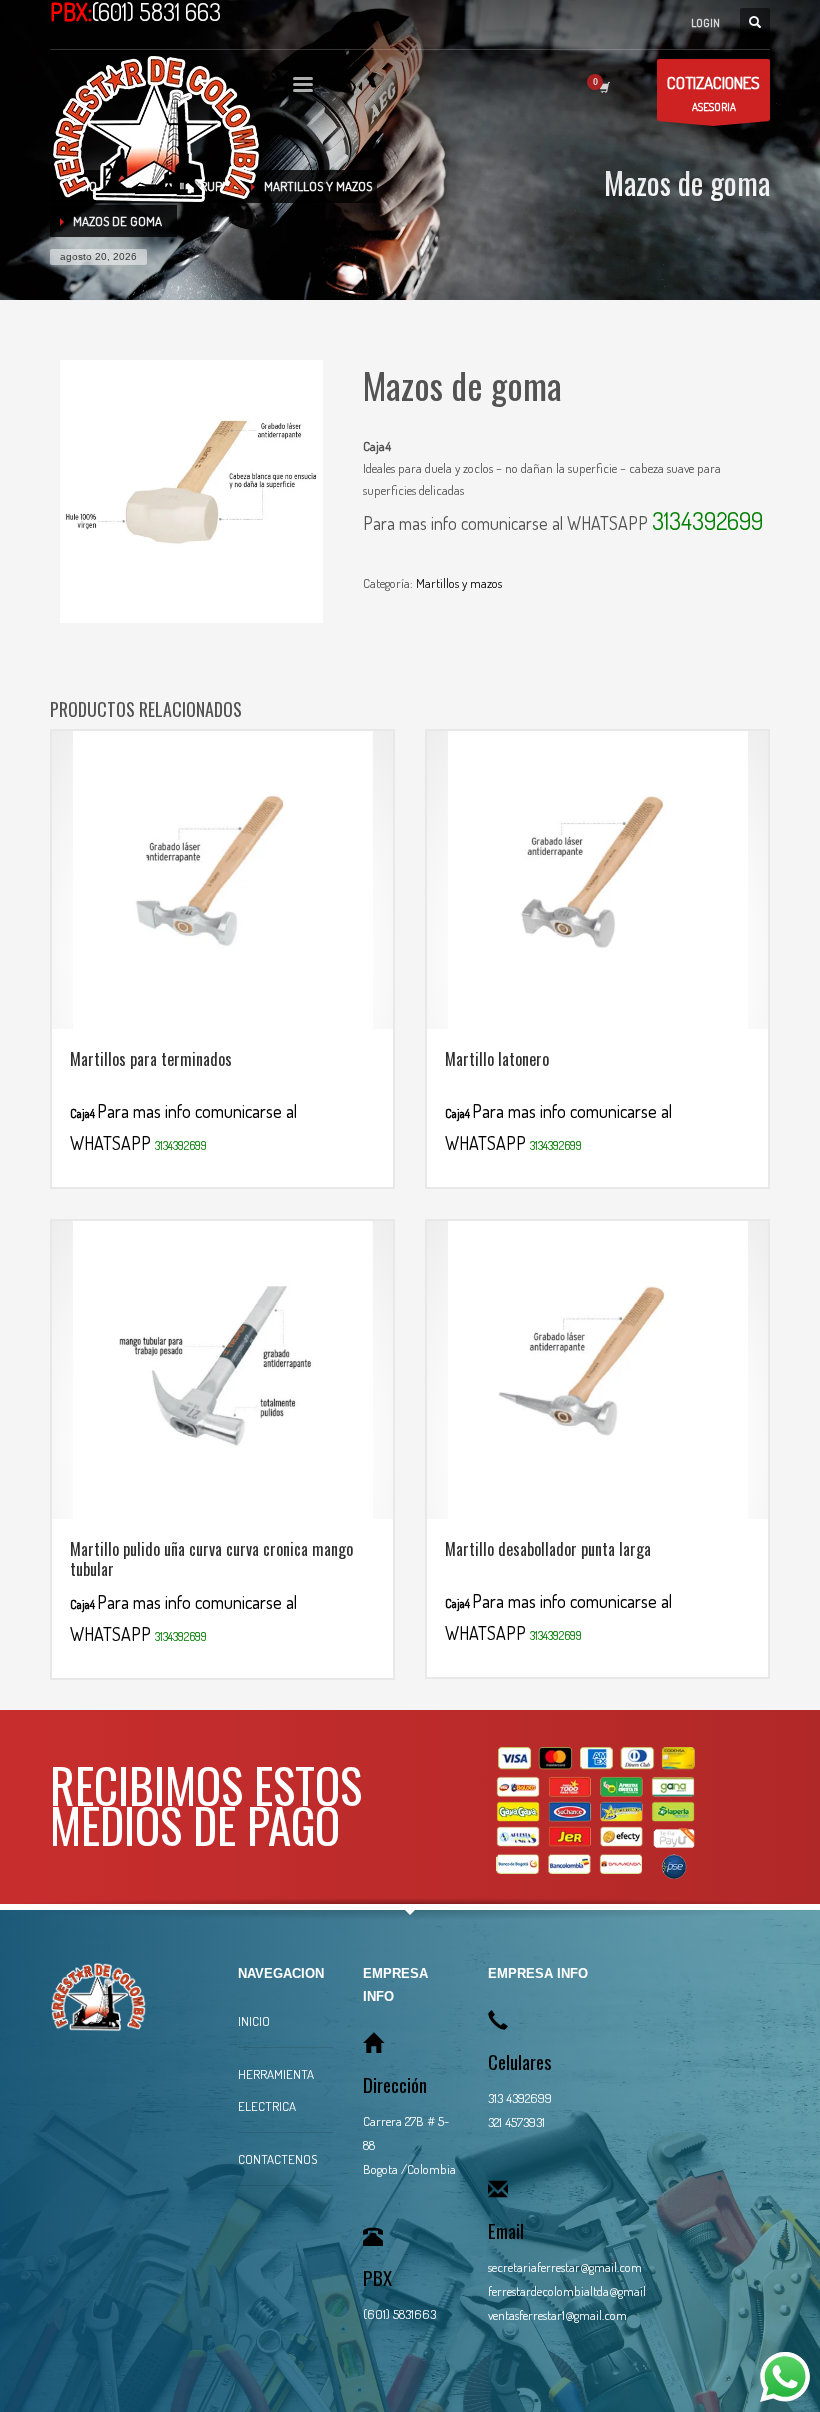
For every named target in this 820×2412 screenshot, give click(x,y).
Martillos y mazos (459, 583)
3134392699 (707, 520)
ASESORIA (713, 93)
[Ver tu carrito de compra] (603, 87)
